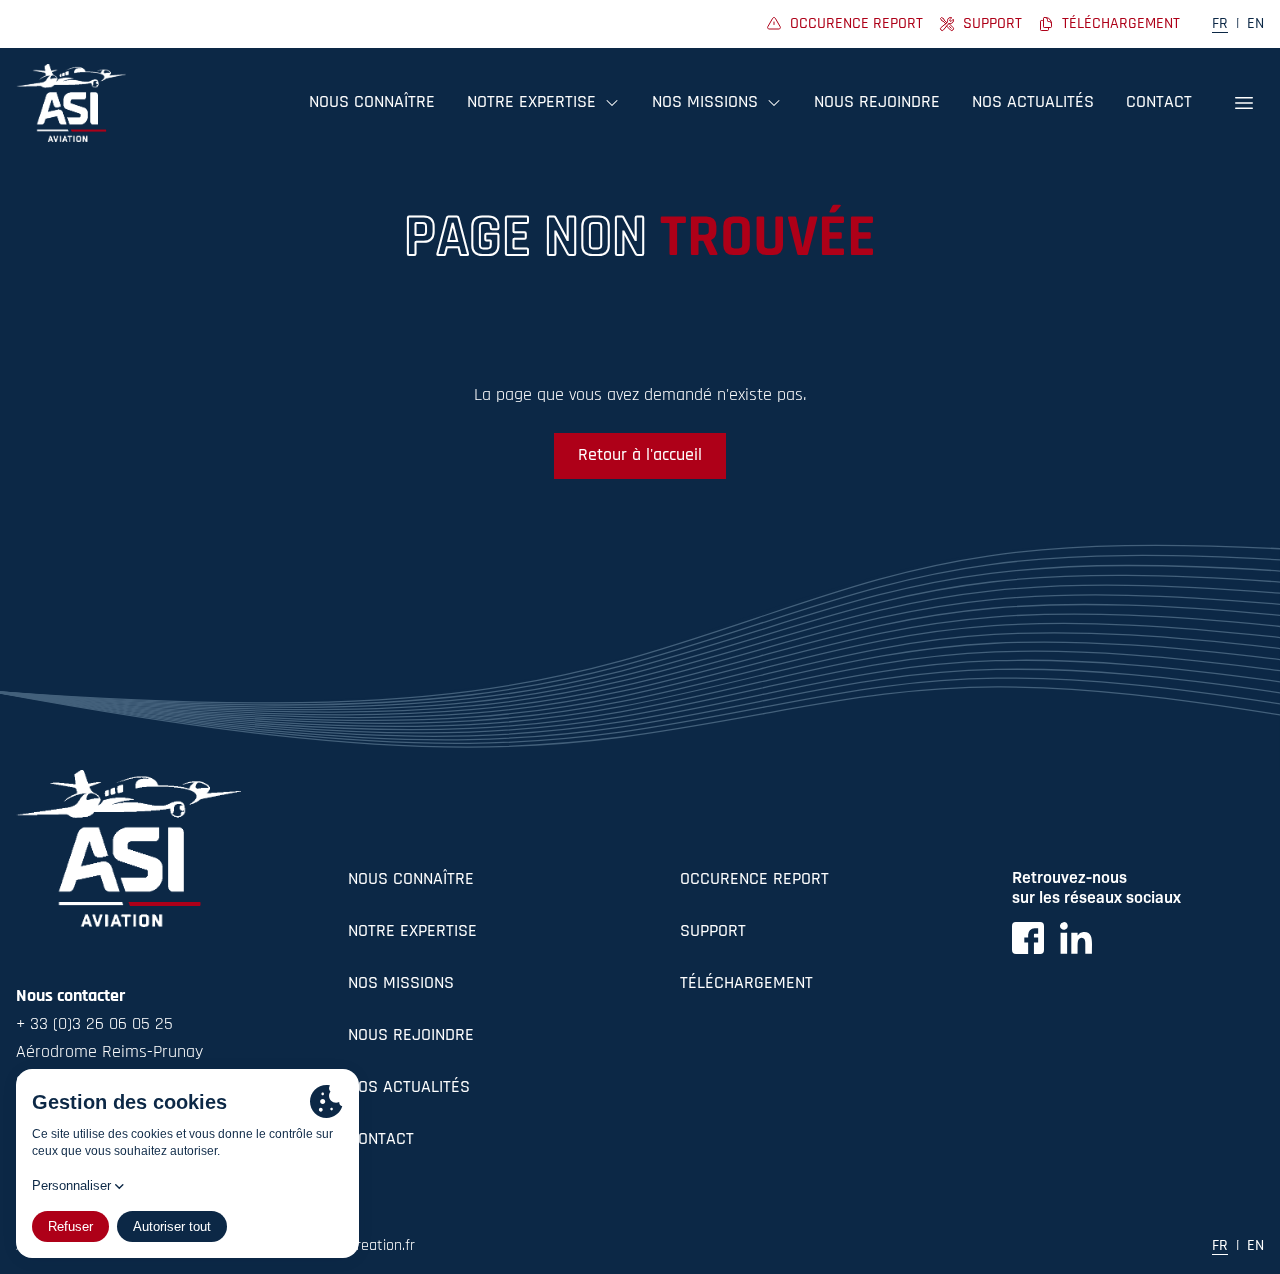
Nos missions (401, 984)
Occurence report (754, 880)
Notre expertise (412, 932)
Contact (1159, 103)
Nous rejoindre (877, 103)
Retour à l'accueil (640, 456)
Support (713, 932)
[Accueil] (71, 103)
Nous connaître (372, 103)
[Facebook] (1028, 938)
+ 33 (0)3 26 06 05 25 (94, 1025)
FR (1220, 24)
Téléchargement (746, 984)
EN (1255, 24)
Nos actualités (1033, 103)
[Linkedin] (1076, 938)
